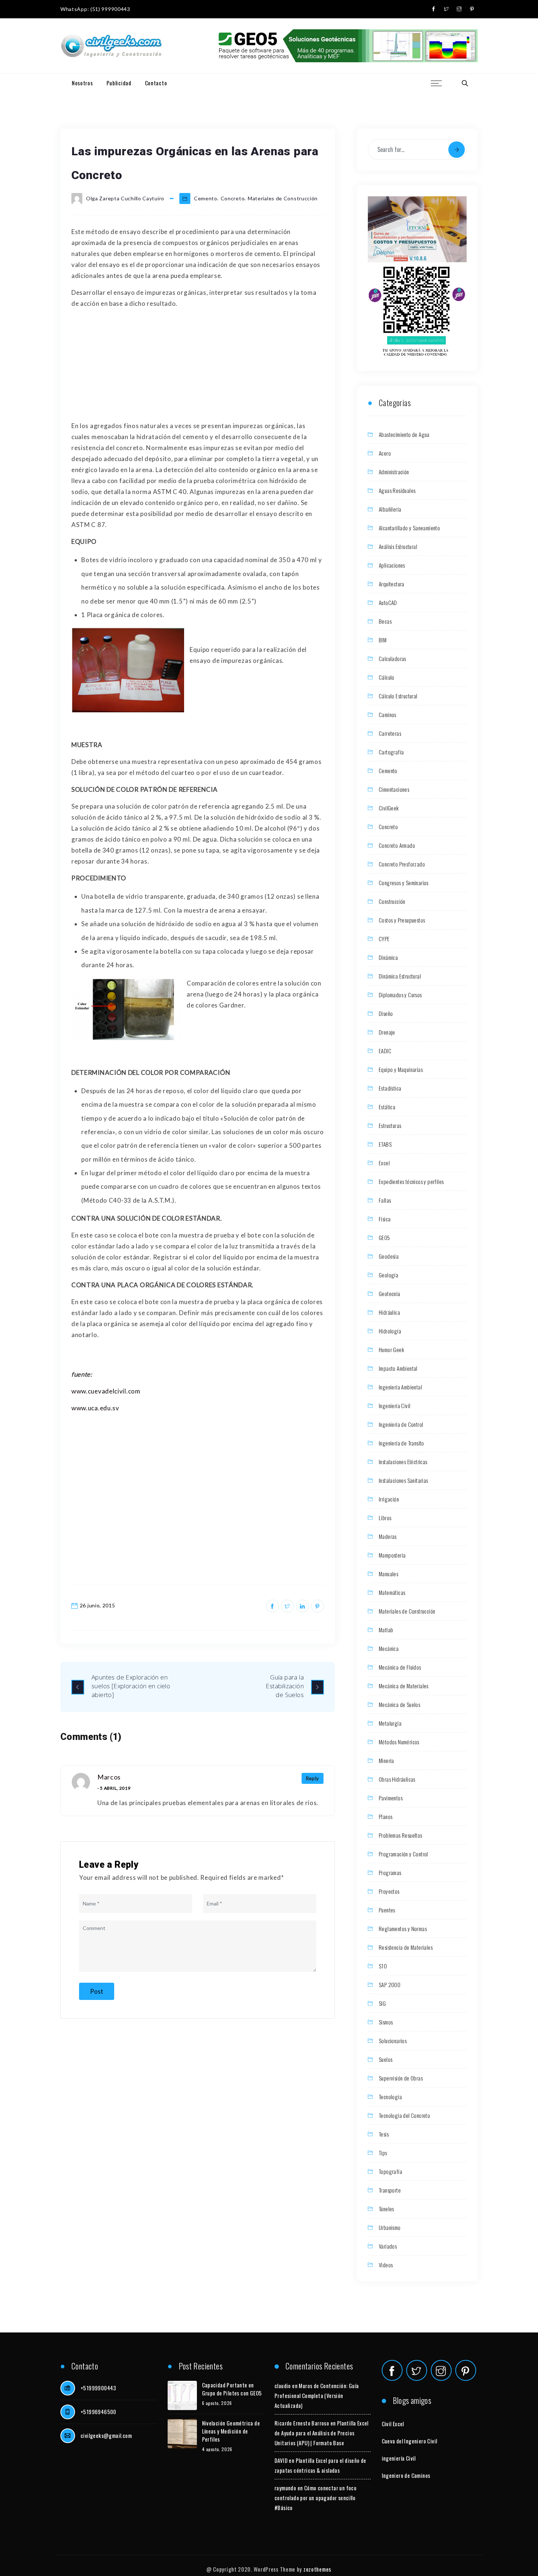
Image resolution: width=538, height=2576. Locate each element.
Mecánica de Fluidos (400, 1667)
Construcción (392, 901)
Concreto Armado (397, 845)
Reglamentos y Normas (403, 1929)
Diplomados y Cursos (400, 995)
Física (385, 1219)
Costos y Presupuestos (402, 920)
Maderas (388, 1536)
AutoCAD (388, 602)
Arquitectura (392, 584)
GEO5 (384, 1237)
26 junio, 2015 (98, 1605)
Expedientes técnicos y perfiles (411, 1181)
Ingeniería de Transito (401, 1443)
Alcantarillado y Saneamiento (409, 528)
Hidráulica (389, 1312)
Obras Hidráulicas (397, 1779)
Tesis (384, 2134)
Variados (388, 2246)
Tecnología (390, 2097)
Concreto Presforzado (402, 864)
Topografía (391, 2171)
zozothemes (317, 2569)
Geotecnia (390, 1293)
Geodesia (389, 1256)
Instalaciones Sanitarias (403, 1480)
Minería (386, 1760)
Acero (385, 453)
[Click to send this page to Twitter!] (287, 1606)
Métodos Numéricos (399, 1742)
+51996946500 (98, 2412)
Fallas (385, 1200)
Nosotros (82, 83)
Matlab (386, 1630)
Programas (390, 1872)
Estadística (390, 1088)
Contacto (156, 83)
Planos (386, 1816)
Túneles (386, 2209)
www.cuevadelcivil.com (106, 1391)
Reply (313, 1778)
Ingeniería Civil (395, 1406)
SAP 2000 (390, 1985)
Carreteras (390, 733)
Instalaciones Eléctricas (403, 1462)
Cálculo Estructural (398, 696)
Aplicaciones (392, 565)
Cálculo (387, 677)
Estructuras (390, 1125)
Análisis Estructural (398, 546)
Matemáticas (392, 1592)
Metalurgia (390, 1723)
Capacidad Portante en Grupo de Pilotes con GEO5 (232, 2389)
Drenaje (387, 1032)
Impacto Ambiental (398, 1368)
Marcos (109, 1777)
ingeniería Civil (399, 2458)
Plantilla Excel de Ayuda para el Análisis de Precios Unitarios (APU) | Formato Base (322, 2433)
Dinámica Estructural (400, 976)
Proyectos (389, 1891)
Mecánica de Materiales (404, 1686)
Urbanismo (390, 2227)
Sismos (386, 2022)
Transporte (390, 2190)
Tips (383, 2153)
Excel (384, 1163)
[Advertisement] (198, 366)
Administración (394, 472)
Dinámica (388, 957)
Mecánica (389, 1648)
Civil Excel (393, 2424)
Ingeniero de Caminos (406, 2475)
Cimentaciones (394, 789)
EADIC (385, 1051)
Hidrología (390, 1331)
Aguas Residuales (397, 490)
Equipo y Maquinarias (401, 1069)
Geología (388, 1275)
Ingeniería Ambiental (400, 1387)
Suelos (386, 2059)
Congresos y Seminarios (404, 883)
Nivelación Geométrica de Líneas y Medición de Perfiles (231, 2431)
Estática (387, 1107)
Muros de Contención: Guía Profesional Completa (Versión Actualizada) (317, 2395)
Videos (386, 2265)
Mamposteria (392, 1555)
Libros (385, 1518)
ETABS (385, 1144)
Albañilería (390, 509)
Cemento (206, 198)
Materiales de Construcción (283, 198)
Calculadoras (393, 658)
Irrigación (389, 1499)
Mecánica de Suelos (399, 1704)
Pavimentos (391, 1798)
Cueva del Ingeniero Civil (410, 2441)
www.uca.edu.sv (95, 1408)
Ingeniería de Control (401, 1424)
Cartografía (391, 752)
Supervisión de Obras (401, 2078)
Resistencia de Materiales (406, 1947)
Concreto (233, 198)
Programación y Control (403, 1854)
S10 (383, 1966)
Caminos (388, 714)
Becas (385, 621)
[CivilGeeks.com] (111, 46)
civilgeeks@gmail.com (106, 2435)
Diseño (386, 1013)
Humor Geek (391, 1350)
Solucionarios (393, 2041)
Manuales (388, 1574)
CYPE (384, 939)
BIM (383, 640)
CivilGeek (389, 808)
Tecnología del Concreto (404, 2115)
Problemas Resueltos (401, 1835)
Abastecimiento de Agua (404, 434)
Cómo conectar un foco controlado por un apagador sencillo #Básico (315, 2498)
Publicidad (119, 83)
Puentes (387, 1910)
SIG (382, 2003)
